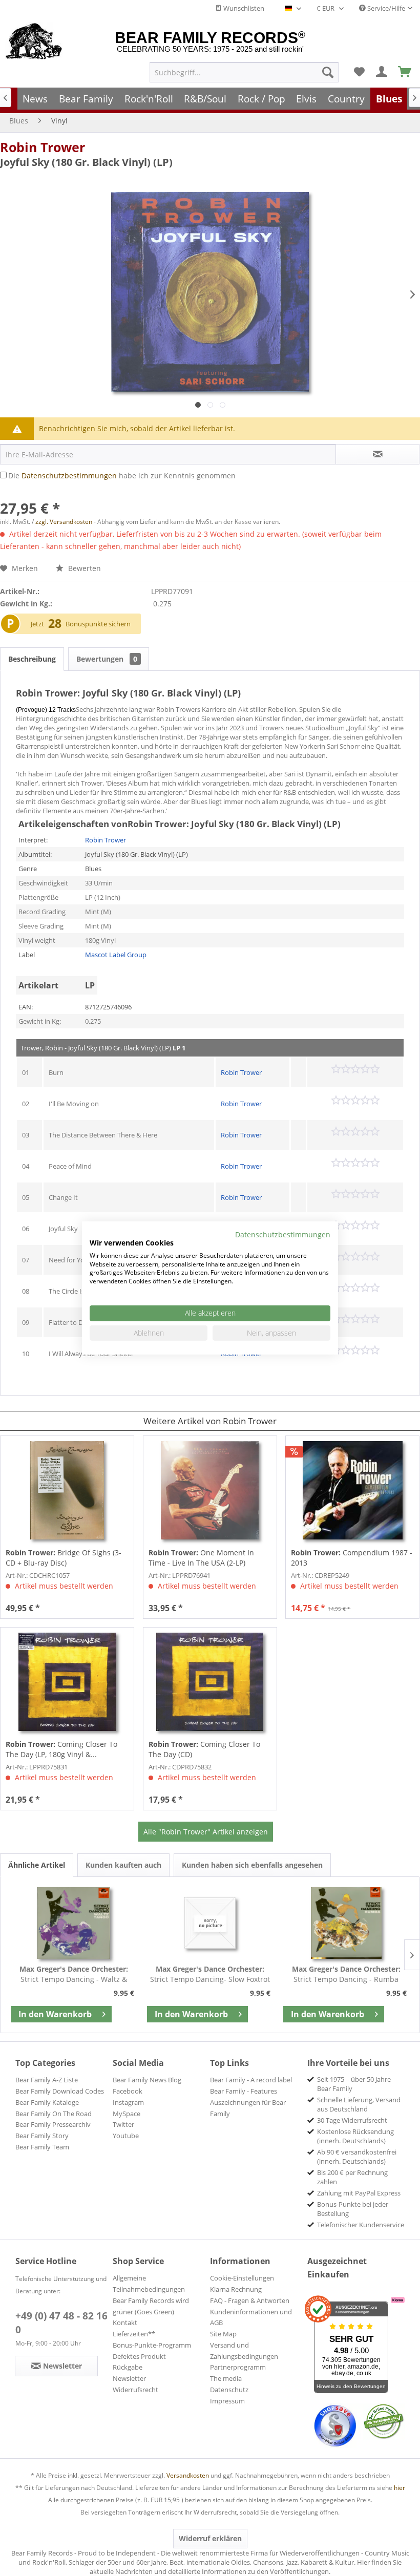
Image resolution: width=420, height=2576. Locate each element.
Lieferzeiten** (134, 2334)
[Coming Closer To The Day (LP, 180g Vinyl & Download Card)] (67, 1682)
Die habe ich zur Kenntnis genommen (122, 476)
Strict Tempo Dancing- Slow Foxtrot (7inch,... (210, 1974)
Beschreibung (32, 659)
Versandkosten (188, 2475)
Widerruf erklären (210, 2538)
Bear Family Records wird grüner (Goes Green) (151, 2306)
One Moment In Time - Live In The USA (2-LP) (201, 1558)
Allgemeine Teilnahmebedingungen (149, 2284)
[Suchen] (328, 72)
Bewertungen (107, 659)
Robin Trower (43, 147)
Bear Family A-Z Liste (47, 2080)
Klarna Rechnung (236, 2289)
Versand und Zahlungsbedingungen (244, 2351)
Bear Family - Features (244, 2091)
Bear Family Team (42, 2147)
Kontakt (125, 2322)
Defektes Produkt (139, 2356)
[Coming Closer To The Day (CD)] (210, 1682)
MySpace (127, 2114)
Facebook (128, 2091)
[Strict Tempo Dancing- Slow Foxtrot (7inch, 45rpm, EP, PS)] (210, 1923)
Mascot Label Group (116, 955)
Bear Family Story (42, 2136)
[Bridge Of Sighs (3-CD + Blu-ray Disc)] (67, 1490)
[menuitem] (244, 72)
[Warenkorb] (405, 72)
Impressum (227, 2401)
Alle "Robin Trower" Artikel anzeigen (206, 1832)
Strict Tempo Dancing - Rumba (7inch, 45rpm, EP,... (346, 1974)
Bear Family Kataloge (47, 2102)
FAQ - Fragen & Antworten (250, 2300)
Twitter (123, 2124)
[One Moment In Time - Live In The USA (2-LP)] (210, 1490)
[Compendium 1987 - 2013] (352, 1490)
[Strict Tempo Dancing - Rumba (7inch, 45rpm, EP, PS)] (346, 1923)
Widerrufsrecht (135, 2390)
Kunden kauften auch (123, 1865)
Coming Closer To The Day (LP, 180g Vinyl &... (61, 1749)
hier (400, 2488)
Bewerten (83, 568)
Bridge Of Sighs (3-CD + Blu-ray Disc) (64, 1558)
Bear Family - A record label (251, 2080)
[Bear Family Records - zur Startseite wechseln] (34, 42)
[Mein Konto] (382, 72)
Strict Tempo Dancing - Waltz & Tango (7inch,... (74, 1974)
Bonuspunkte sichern (98, 624)
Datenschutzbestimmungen (69, 476)
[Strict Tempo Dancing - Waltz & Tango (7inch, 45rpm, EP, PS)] (74, 1923)
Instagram (128, 2102)
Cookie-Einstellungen (242, 2278)
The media (226, 2378)
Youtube (126, 2136)
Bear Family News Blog (147, 2080)
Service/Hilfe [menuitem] (385, 8)
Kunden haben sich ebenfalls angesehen (252, 1865)
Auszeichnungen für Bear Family (248, 2108)
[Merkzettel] (359, 72)
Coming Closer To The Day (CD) (204, 1749)
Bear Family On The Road (54, 2114)
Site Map (223, 2334)
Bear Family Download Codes (60, 2091)
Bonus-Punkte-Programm (152, 2345)
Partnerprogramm (238, 2367)
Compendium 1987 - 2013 (352, 1558)
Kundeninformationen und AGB (251, 2317)
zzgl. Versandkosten (64, 522)
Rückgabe (128, 2367)
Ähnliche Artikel (37, 1865)
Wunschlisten (243, 8)
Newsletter (129, 2378)
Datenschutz (229, 2390)
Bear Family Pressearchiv (53, 2124)
